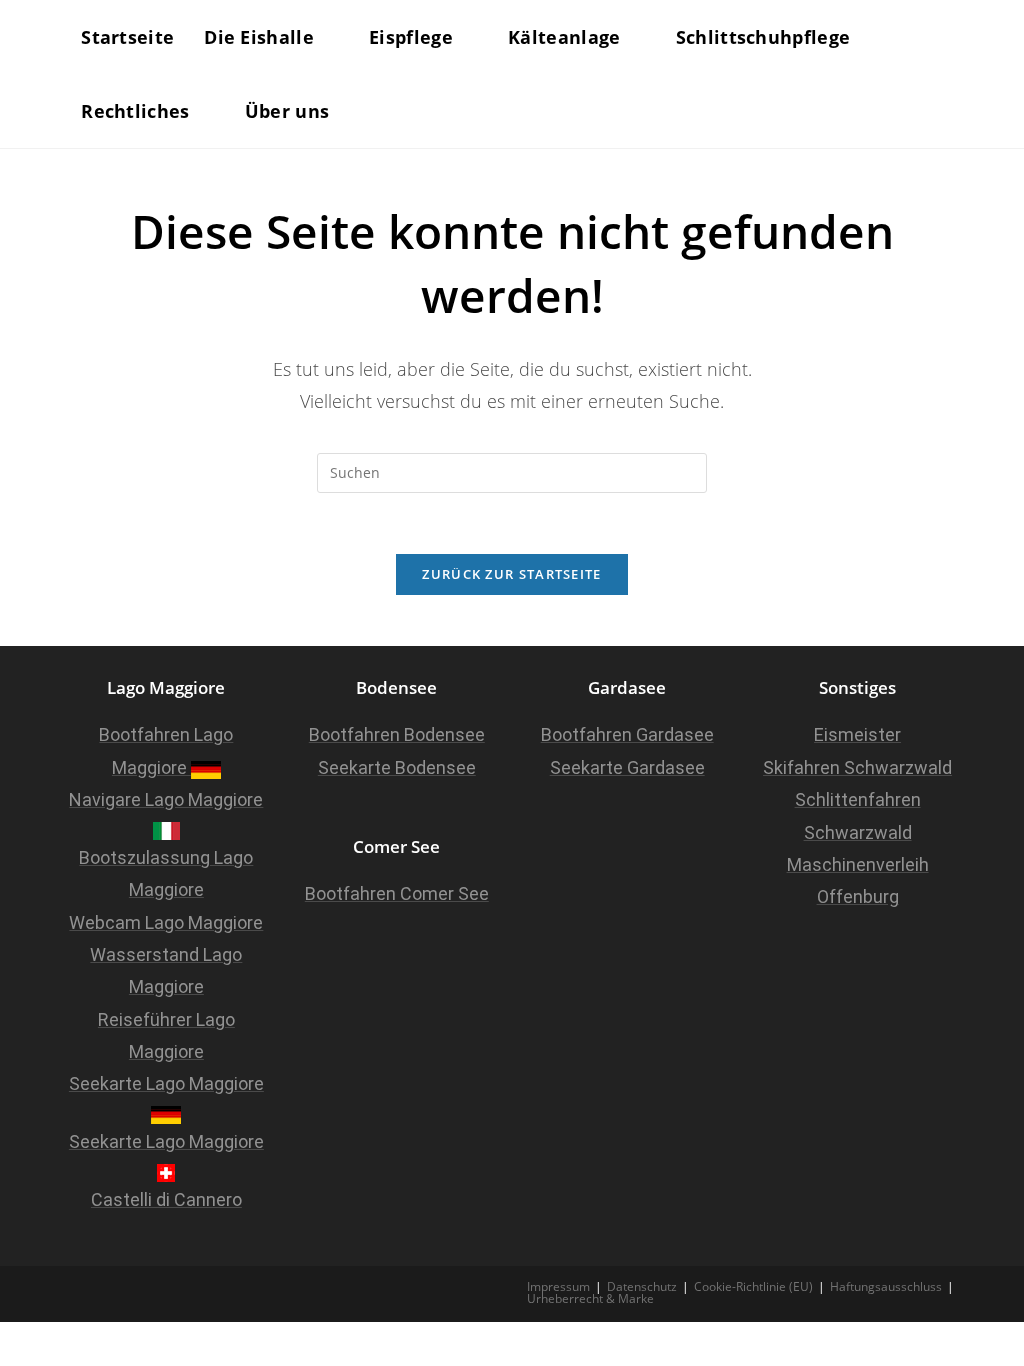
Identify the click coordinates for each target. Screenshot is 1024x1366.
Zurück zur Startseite (511, 574)
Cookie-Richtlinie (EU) (753, 1286)
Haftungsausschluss (886, 1286)
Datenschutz (642, 1286)
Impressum (558, 1286)
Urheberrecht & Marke (590, 1298)
